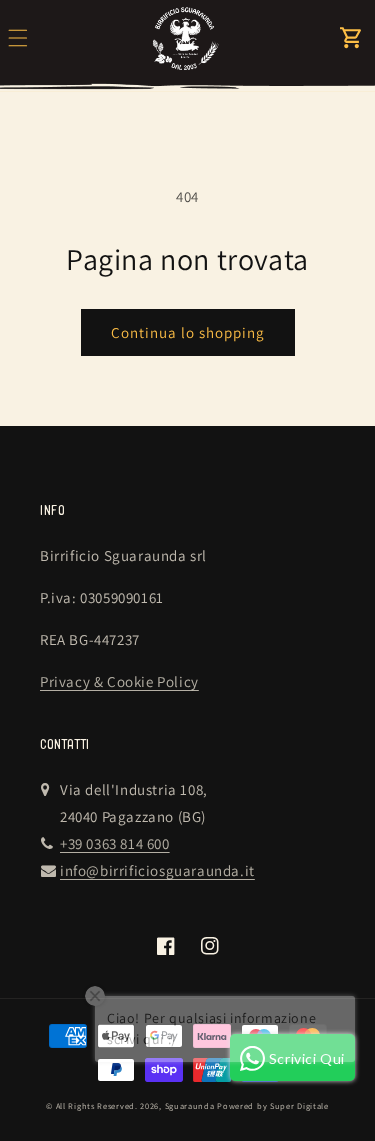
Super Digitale (299, 1105)
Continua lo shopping (188, 332)
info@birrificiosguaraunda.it (157, 870)
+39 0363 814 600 (115, 843)
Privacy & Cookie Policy (119, 681)
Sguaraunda (190, 1105)
